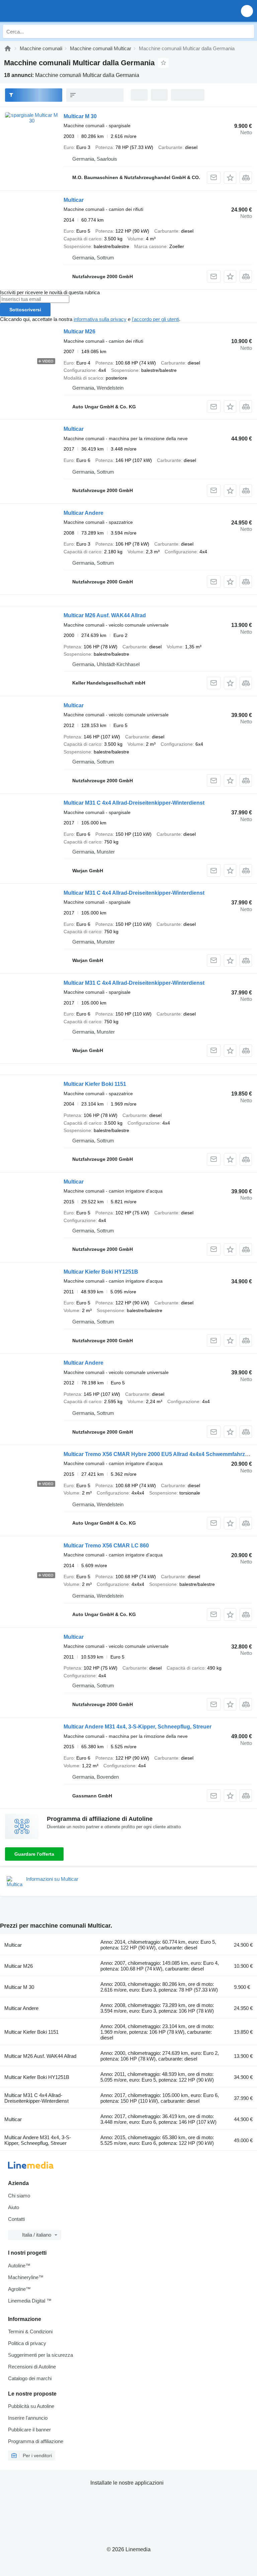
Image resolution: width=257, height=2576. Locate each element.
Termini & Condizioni (30, 2331)
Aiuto (14, 2207)
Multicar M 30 (80, 116)
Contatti (16, 2219)
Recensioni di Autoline (32, 2367)
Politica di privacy (27, 2343)
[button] (247, 11)
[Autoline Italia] (43, 11)
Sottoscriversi (25, 310)
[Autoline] (8, 48)
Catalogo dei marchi (30, 2378)
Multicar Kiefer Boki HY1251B (101, 1272)
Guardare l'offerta (34, 1854)
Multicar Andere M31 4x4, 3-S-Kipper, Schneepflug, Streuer (138, 1727)
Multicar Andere (83, 513)
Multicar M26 (79, 332)
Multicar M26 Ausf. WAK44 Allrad (105, 615)
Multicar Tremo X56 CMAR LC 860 (106, 1546)
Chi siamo (19, 2196)
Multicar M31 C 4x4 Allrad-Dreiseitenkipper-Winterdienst (134, 803)
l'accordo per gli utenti (155, 319)
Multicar (74, 200)
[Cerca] (247, 31)
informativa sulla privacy (100, 319)
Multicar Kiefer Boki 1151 (95, 1084)
